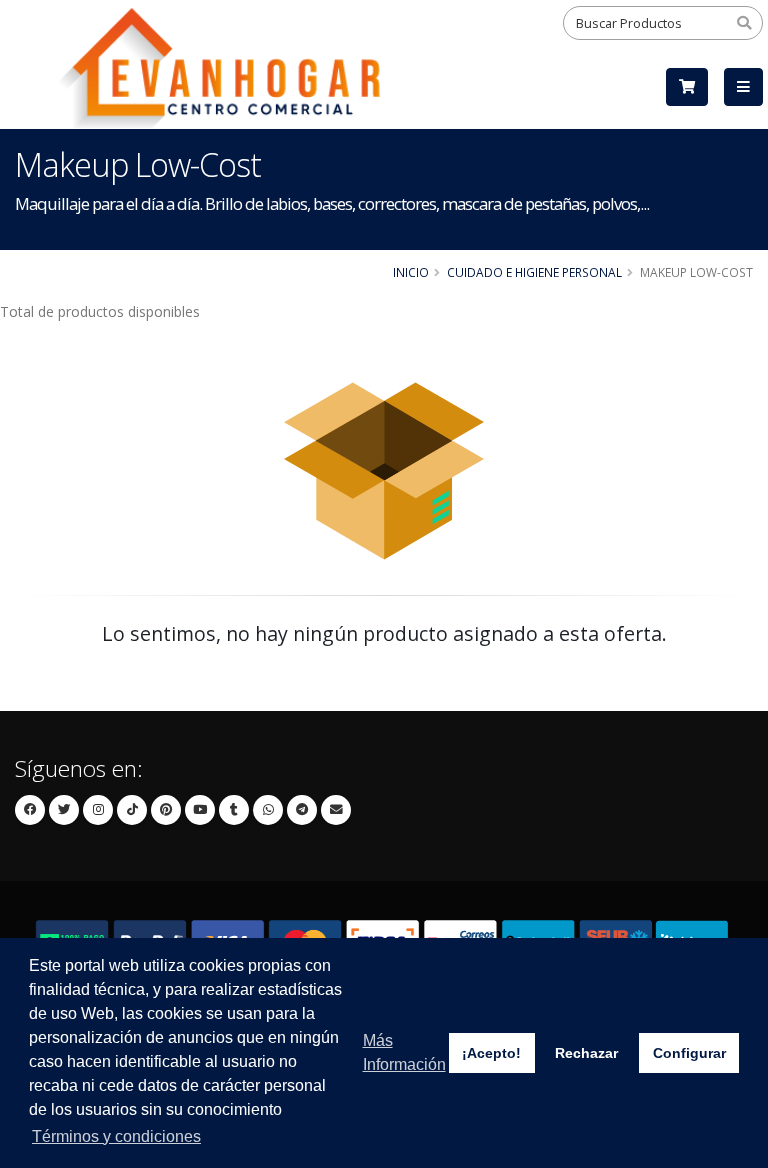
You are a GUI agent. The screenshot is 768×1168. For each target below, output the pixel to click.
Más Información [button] (404, 1052)
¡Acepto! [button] (491, 1053)
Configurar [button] (689, 1053)
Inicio (411, 272)
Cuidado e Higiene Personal (534, 272)
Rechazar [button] (586, 1053)
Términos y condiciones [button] (116, 1136)
